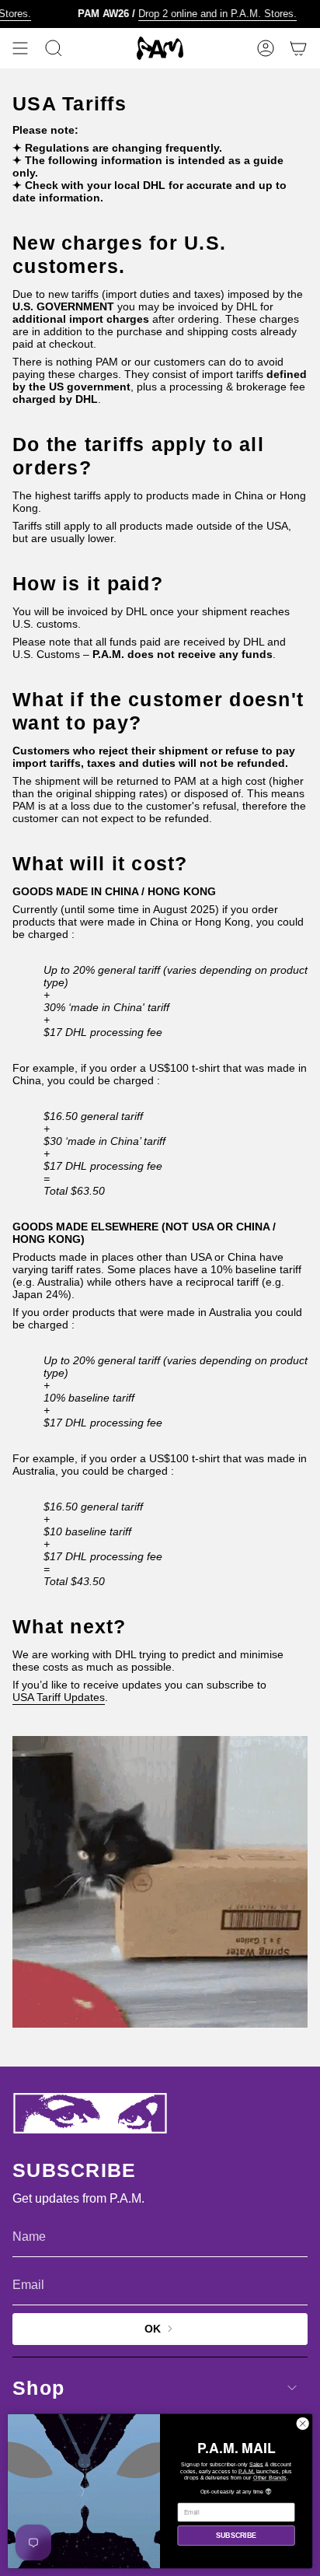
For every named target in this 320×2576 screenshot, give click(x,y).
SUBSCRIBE (236, 2536)
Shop (38, 2388)
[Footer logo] (90, 2113)
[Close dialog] (303, 2423)
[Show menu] (20, 48)
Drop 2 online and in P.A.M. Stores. (203, 14)
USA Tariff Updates (59, 1697)
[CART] (298, 48)
